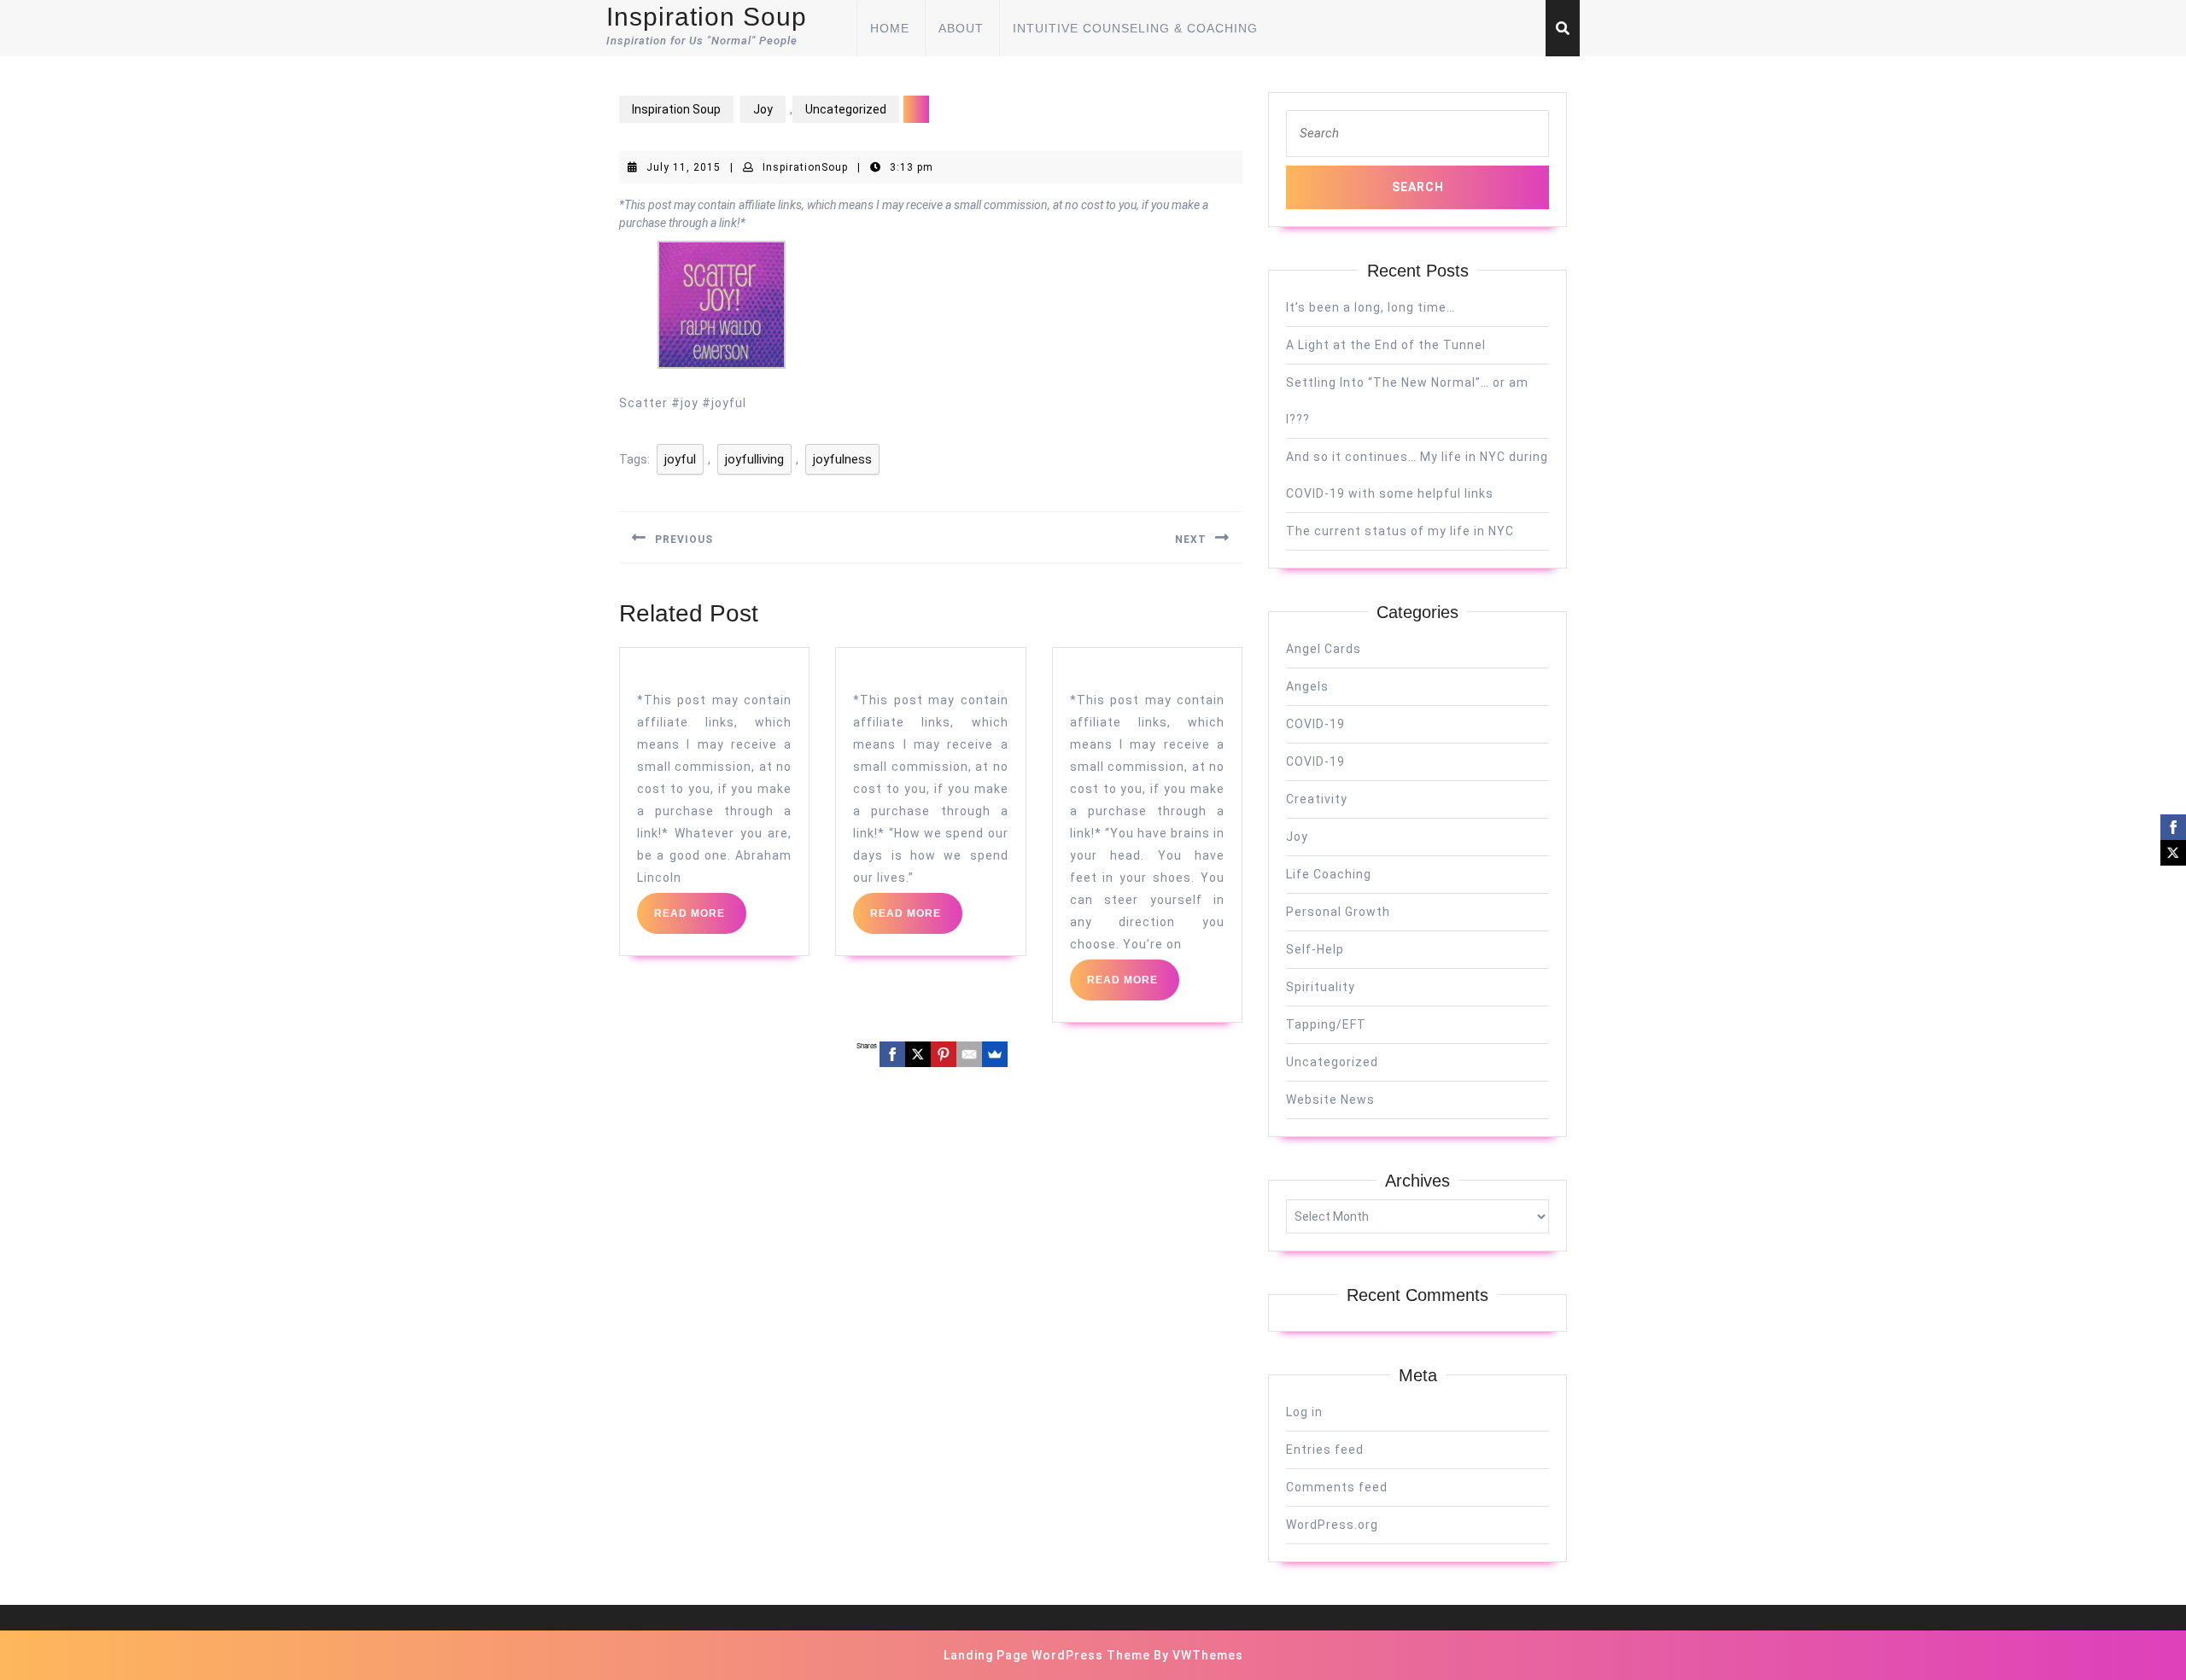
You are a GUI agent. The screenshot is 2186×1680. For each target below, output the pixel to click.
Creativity (1317, 799)
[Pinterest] (944, 1054)
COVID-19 (1315, 724)
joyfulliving (754, 459)
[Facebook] (892, 1054)
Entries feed (1325, 1450)
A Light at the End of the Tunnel (1386, 345)
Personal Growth (1338, 912)
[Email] (969, 1054)
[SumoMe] (995, 1054)
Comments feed (1337, 1487)
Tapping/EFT (1326, 1024)
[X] (918, 1054)
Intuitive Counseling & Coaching (1135, 28)
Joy (763, 109)
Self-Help (1315, 949)
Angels (1307, 686)
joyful (680, 459)
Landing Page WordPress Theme (1047, 1655)
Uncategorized (846, 109)
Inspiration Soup (707, 17)
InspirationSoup (805, 167)
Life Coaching (1329, 874)
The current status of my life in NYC (1400, 531)
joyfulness (842, 459)
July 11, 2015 (684, 167)
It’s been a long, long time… (1371, 307)
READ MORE (700, 920)
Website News (1330, 1100)
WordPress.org (1332, 1525)
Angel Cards (1324, 649)
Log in (1304, 1412)
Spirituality (1321, 987)
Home (890, 28)
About (961, 28)
